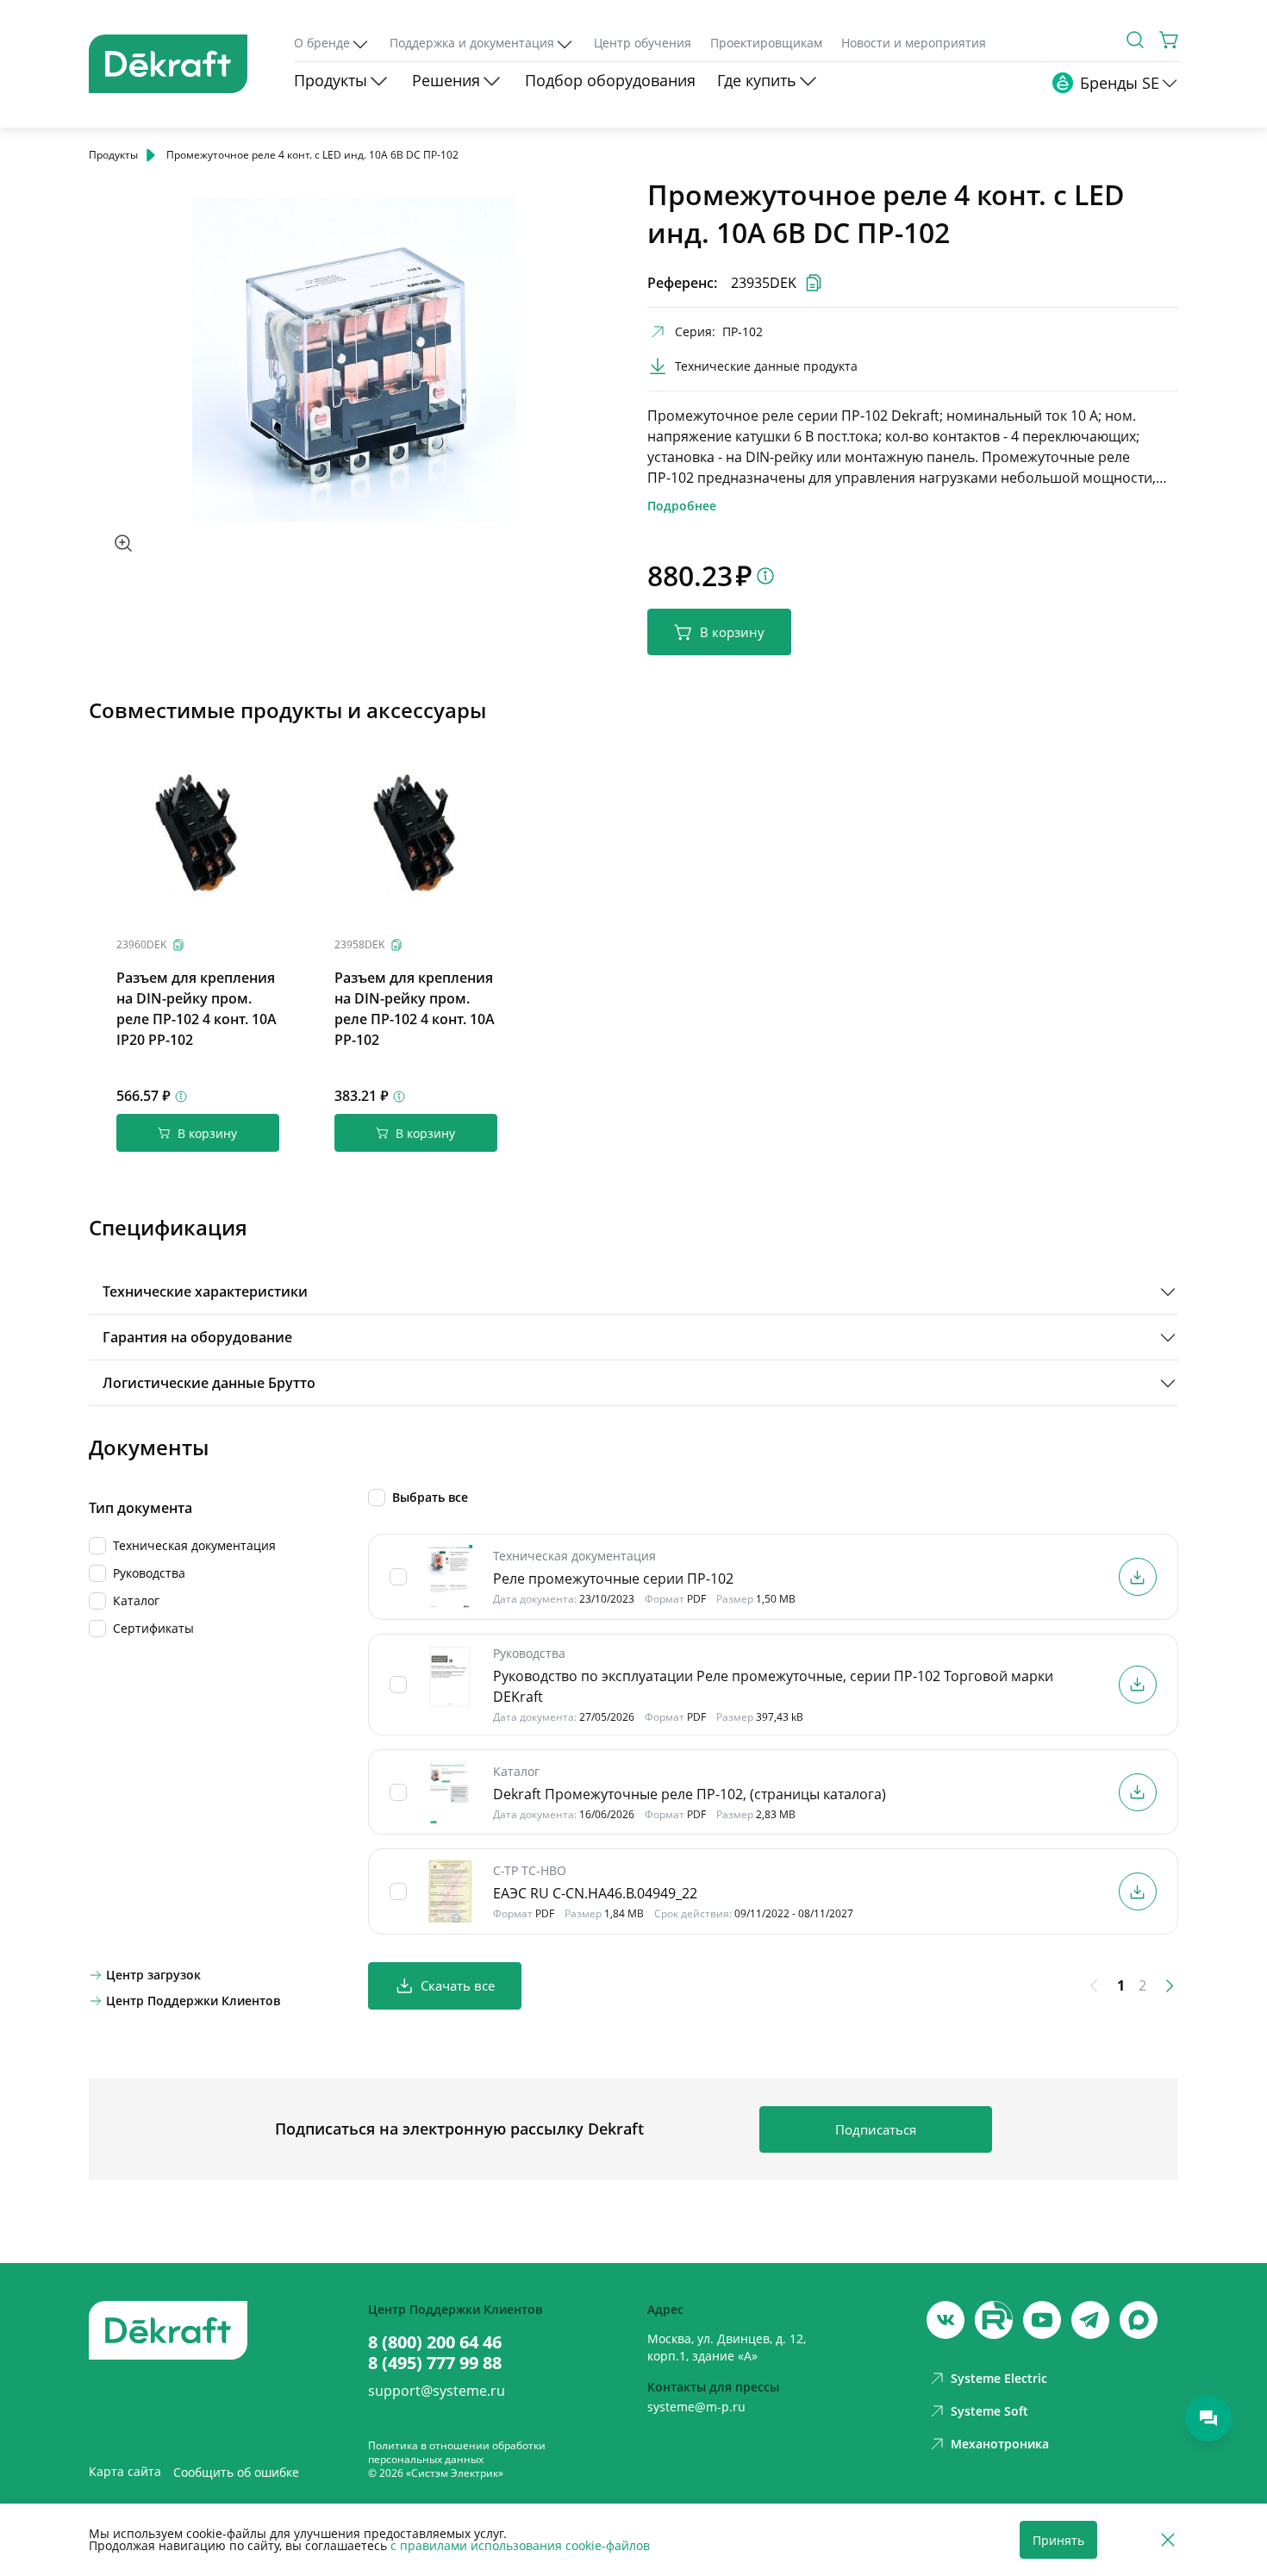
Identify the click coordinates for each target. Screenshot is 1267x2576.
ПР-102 (743, 331)
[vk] (946, 2320)
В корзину (732, 632)
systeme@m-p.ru (696, 2407)
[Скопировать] (178, 945)
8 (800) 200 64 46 (435, 2342)
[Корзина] (1170, 40)
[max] (1139, 2320)
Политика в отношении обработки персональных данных (457, 2452)
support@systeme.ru (437, 2391)
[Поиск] (1135, 40)
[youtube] (994, 2320)
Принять (1058, 2540)
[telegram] (1090, 2320)
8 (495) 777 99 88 (435, 2363)
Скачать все (458, 1985)
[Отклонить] (1168, 2540)
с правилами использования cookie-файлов (520, 2545)
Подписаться (876, 2129)
